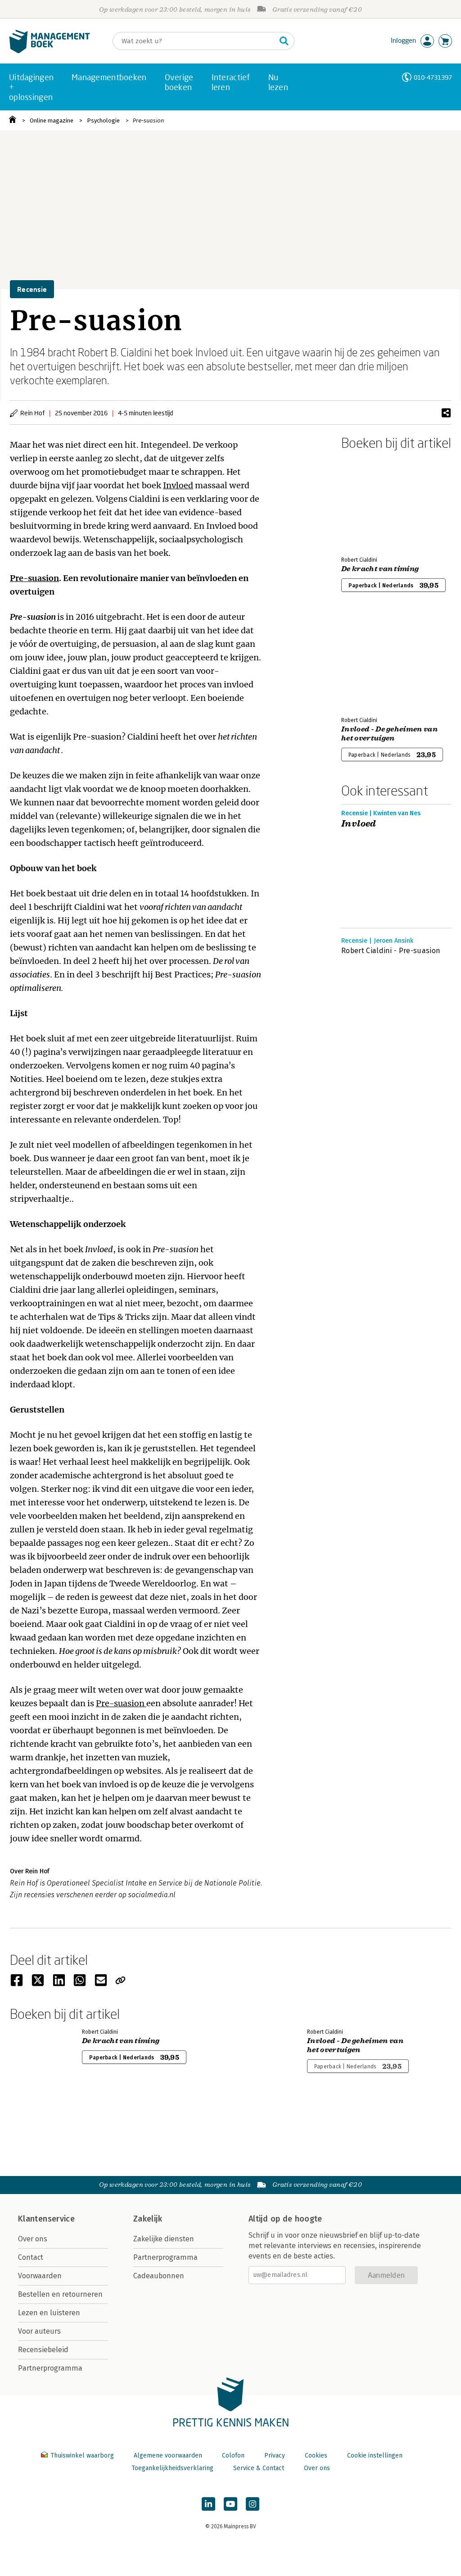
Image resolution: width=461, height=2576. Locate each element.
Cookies (316, 2456)
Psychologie (103, 120)
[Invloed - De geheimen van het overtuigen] (373, 662)
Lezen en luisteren (49, 2313)
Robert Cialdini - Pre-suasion (391, 951)
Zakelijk (148, 2219)
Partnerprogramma (50, 2368)
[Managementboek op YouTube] (230, 2504)
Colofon (233, 2456)
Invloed (178, 485)
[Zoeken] (284, 41)
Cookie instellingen (375, 2456)
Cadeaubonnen (159, 2276)
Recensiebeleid (43, 2350)
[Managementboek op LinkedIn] (208, 2504)
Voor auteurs (39, 2331)
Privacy (275, 2456)
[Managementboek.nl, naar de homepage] (50, 51)
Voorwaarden (40, 2276)
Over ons (33, 2239)
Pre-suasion (149, 120)
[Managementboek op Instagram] (253, 2504)
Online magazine (52, 120)
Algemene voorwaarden (168, 2456)
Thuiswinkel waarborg (82, 2456)
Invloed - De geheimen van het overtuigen (389, 734)
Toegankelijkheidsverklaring (172, 2468)
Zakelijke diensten (164, 2239)
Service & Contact (259, 2468)
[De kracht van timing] (373, 501)
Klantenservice (46, 2219)
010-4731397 (433, 77)
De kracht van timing (380, 569)
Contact (31, 2257)
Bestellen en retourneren (60, 2294)
